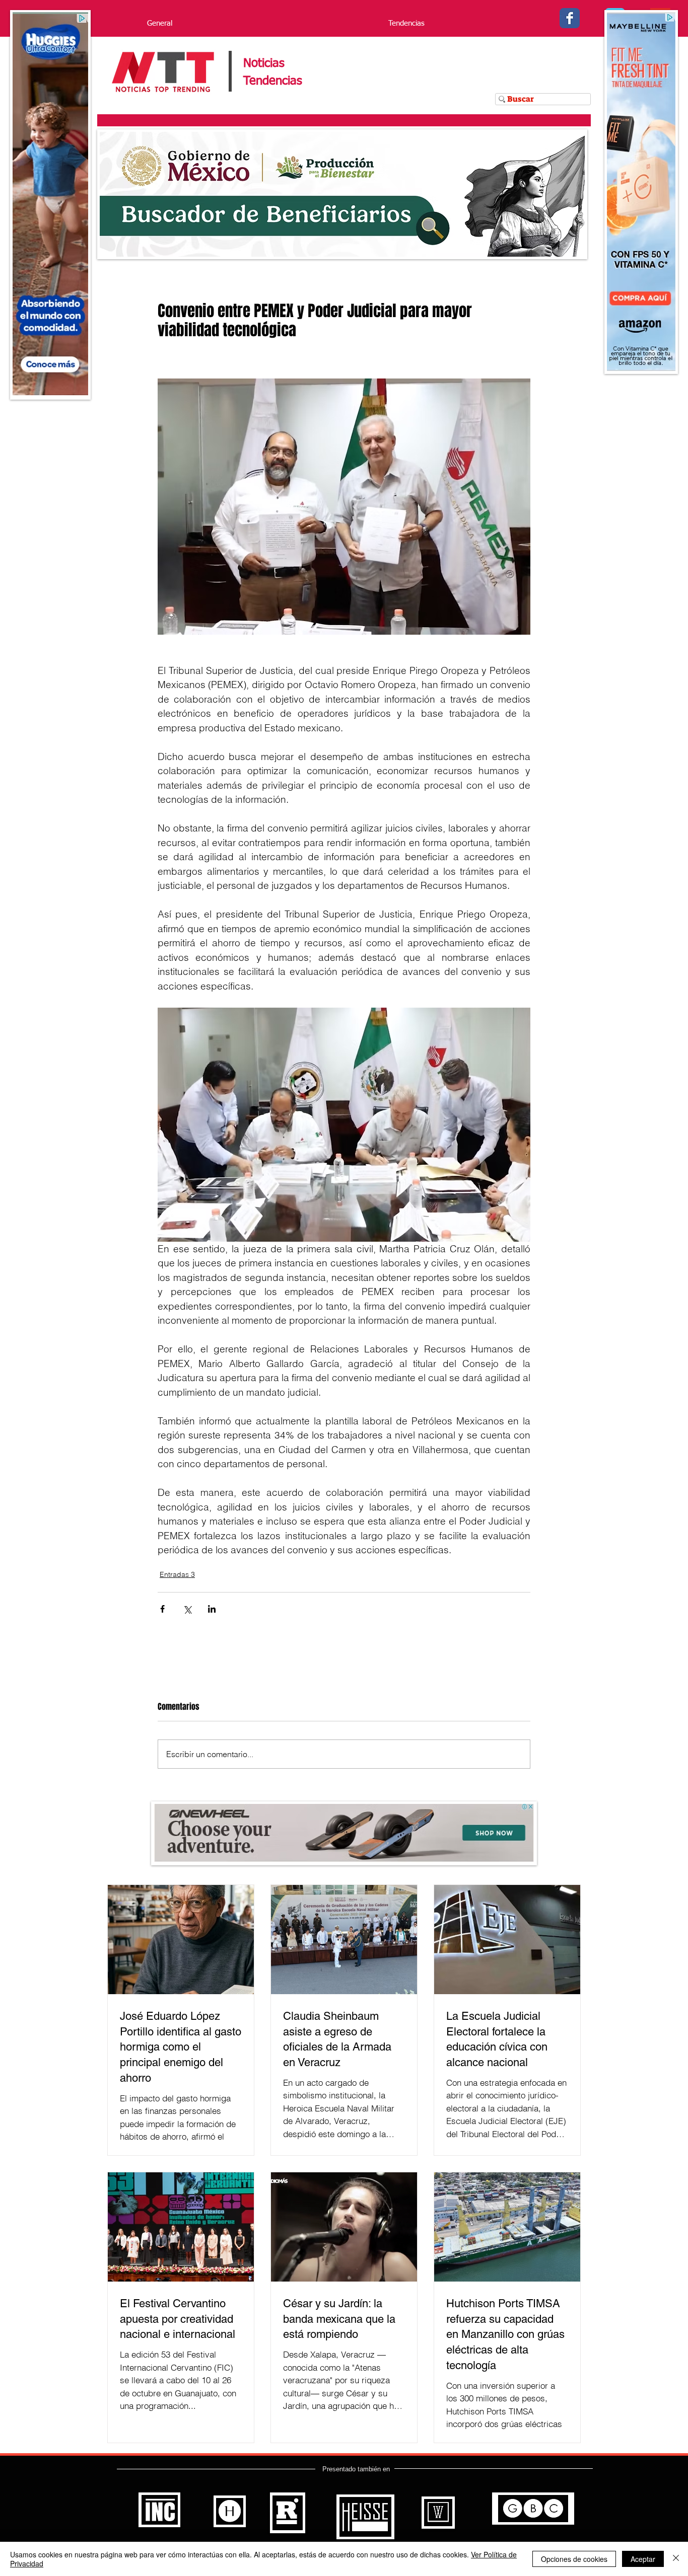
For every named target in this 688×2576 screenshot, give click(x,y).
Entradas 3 (177, 1574)
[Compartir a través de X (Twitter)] (187, 1609)
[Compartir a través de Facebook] (162, 1609)
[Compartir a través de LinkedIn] (212, 1609)
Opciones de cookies (574, 2559)
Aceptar (643, 2559)
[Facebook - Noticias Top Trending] (570, 18)
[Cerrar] (676, 2559)
